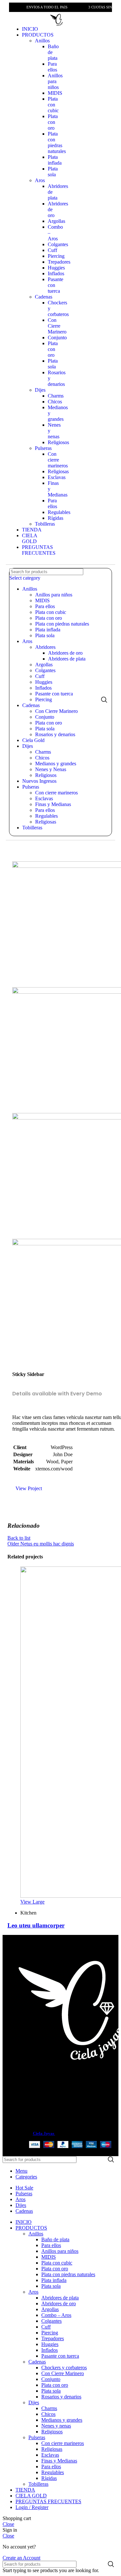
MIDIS (55, 93)
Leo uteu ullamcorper (36, 1925)
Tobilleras (45, 524)
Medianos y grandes (56, 764)
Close (8, 2524)
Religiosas (58, 471)
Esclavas (57, 477)
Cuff (52, 250)
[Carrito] (104, 19)
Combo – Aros (56, 2315)
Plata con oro (53, 122)
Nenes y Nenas (51, 769)
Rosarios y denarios (55, 734)
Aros (40, 180)
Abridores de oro (65, 653)
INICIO (30, 29)
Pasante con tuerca (54, 694)
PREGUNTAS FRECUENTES (39, 550)
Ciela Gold (33, 740)
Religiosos (58, 442)
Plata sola (53, 172)
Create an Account (21, 2558)
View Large (32, 1902)
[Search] (104, 699)
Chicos (55, 402)
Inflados (56, 273)
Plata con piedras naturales (57, 142)
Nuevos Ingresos (39, 781)
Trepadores (59, 262)
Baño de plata (55, 2239)
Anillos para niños (55, 81)
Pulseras (43, 448)
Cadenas (44, 297)
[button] (17, 18)
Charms (56, 396)
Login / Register (32, 2507)
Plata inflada (55, 160)
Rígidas (55, 518)
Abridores (45, 647)
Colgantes (58, 244)
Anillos (42, 41)
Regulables (59, 512)
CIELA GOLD (30, 538)
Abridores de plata (67, 659)
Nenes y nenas (56, 2426)
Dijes (40, 390)
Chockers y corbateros (64, 2368)
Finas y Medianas (53, 804)
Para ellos (52, 67)
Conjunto (57, 338)
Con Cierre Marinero (57, 326)
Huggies (56, 268)
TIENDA (32, 530)
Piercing (56, 256)
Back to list (19, 1538)
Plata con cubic (53, 105)
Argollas (56, 221)
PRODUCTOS (38, 35)
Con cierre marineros (58, 460)
